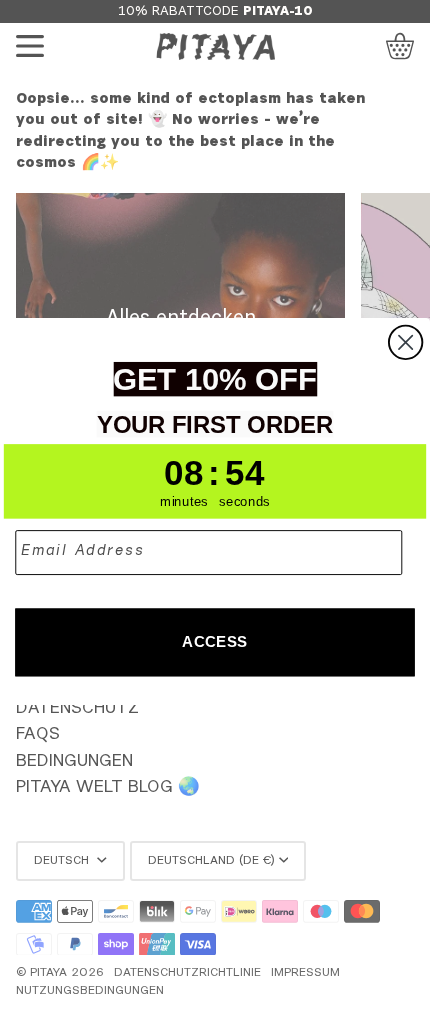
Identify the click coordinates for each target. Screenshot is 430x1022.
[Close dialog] (405, 341)
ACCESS (215, 641)
